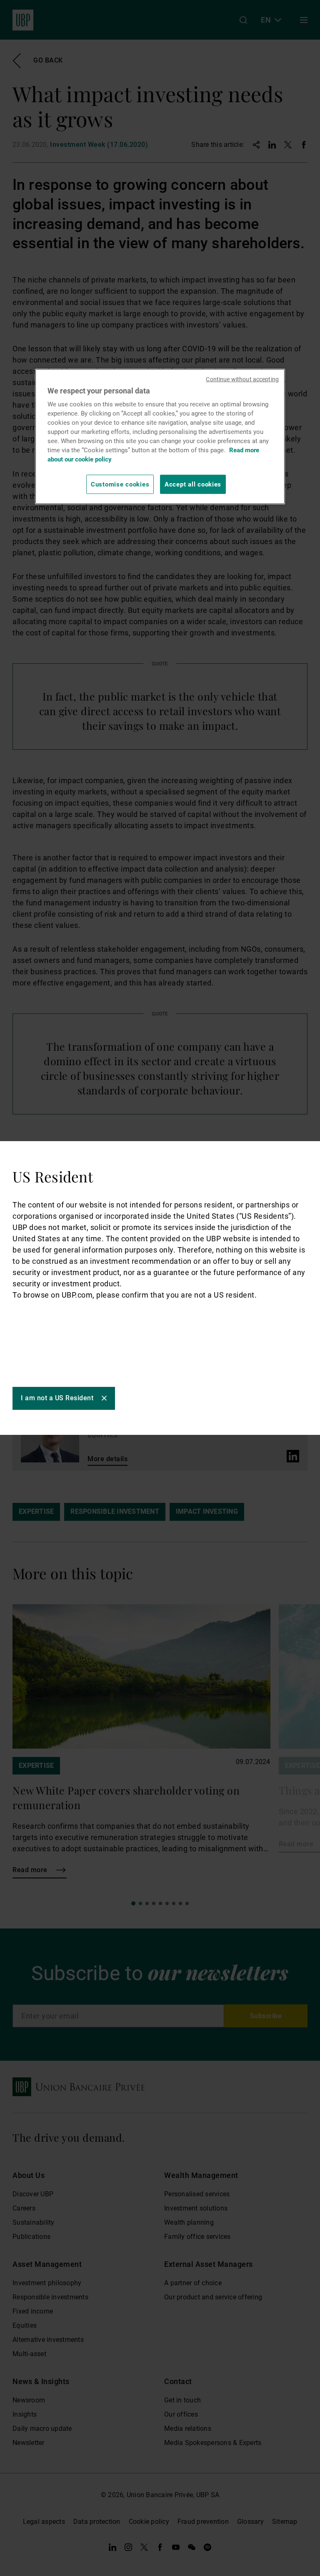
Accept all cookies (193, 484)
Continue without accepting (242, 379)
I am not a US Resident (57, 1398)
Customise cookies (120, 484)
